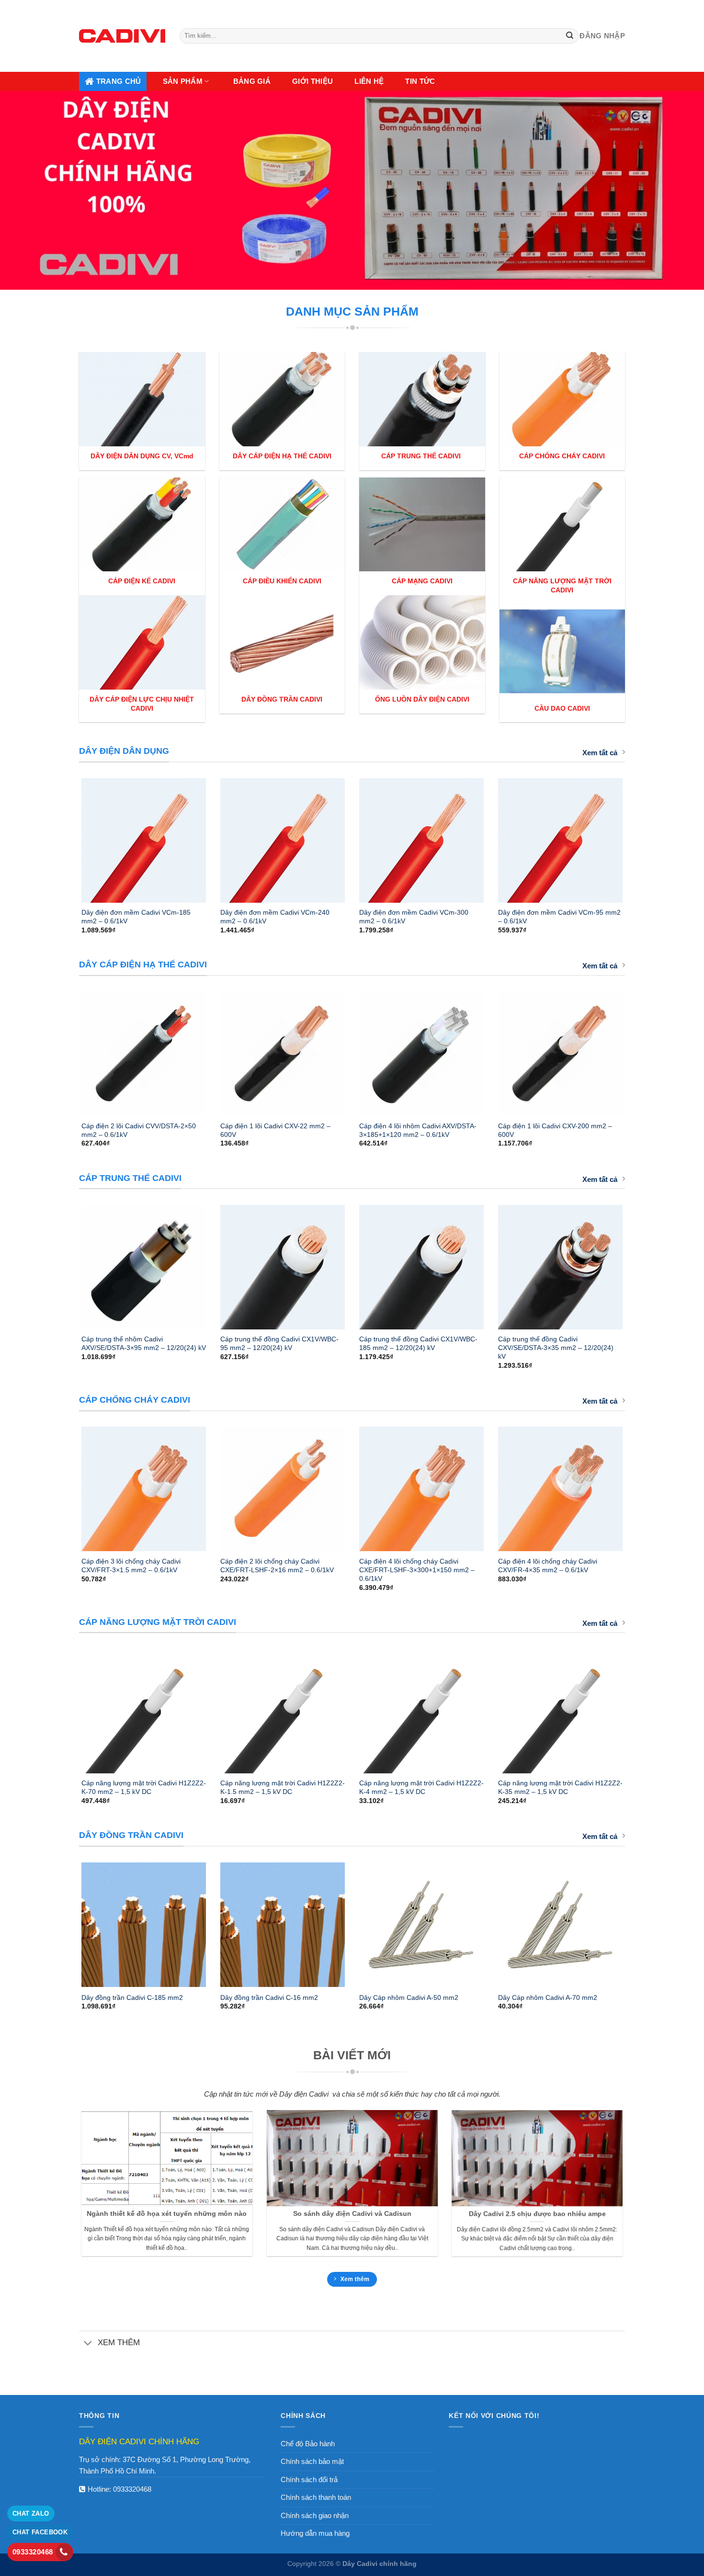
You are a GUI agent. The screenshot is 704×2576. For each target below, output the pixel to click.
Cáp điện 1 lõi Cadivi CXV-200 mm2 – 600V (555, 1130)
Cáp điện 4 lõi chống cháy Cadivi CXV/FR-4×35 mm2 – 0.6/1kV (548, 1566)
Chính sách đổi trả (309, 2480)
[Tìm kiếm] (570, 36)
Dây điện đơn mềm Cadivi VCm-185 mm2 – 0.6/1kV (136, 917)
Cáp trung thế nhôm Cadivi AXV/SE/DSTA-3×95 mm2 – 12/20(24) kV (144, 1343)
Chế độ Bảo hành (308, 2444)
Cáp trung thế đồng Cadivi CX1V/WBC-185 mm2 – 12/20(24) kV (418, 1343)
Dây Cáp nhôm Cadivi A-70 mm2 (548, 1997)
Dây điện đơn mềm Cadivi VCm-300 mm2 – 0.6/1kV (414, 917)
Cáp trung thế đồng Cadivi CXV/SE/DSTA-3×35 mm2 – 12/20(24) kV (556, 1348)
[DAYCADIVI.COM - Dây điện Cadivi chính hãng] (122, 36)
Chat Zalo (31, 2514)
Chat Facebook (40, 2532)
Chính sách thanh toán (316, 2497)
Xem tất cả (600, 753)
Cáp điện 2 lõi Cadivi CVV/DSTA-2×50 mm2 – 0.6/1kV (139, 1130)
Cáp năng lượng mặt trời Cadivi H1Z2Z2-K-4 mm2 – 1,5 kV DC (421, 1787)
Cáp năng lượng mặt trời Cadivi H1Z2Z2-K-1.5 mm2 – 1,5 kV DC (283, 1787)
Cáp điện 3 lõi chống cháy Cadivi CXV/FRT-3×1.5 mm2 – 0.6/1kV (131, 1566)
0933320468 (132, 2489)
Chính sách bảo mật (312, 2461)
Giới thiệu (312, 81)
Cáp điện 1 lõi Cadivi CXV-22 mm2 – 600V (275, 1130)
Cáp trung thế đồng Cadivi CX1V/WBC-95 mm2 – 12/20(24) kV (279, 1343)
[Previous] (69, 836)
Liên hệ (369, 81)
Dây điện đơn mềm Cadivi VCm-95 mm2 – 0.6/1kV (559, 917)
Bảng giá (252, 81)
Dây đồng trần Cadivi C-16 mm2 (269, 1997)
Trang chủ (119, 81)
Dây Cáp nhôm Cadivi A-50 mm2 (409, 1997)
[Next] (635, 836)
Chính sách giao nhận (315, 2515)
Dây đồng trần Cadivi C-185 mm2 (132, 1997)
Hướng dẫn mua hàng (315, 2533)
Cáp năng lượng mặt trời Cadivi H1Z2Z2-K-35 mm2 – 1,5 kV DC (560, 1787)
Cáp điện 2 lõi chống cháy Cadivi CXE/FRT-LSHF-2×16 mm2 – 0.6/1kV (277, 1566)
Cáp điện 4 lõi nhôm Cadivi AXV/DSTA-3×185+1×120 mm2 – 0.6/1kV (418, 1130)
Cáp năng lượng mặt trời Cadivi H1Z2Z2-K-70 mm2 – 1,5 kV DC (144, 1787)
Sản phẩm (183, 81)
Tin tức (420, 81)
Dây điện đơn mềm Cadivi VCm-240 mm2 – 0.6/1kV (275, 917)
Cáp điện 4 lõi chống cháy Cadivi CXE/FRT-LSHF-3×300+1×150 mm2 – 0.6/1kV (417, 1570)
